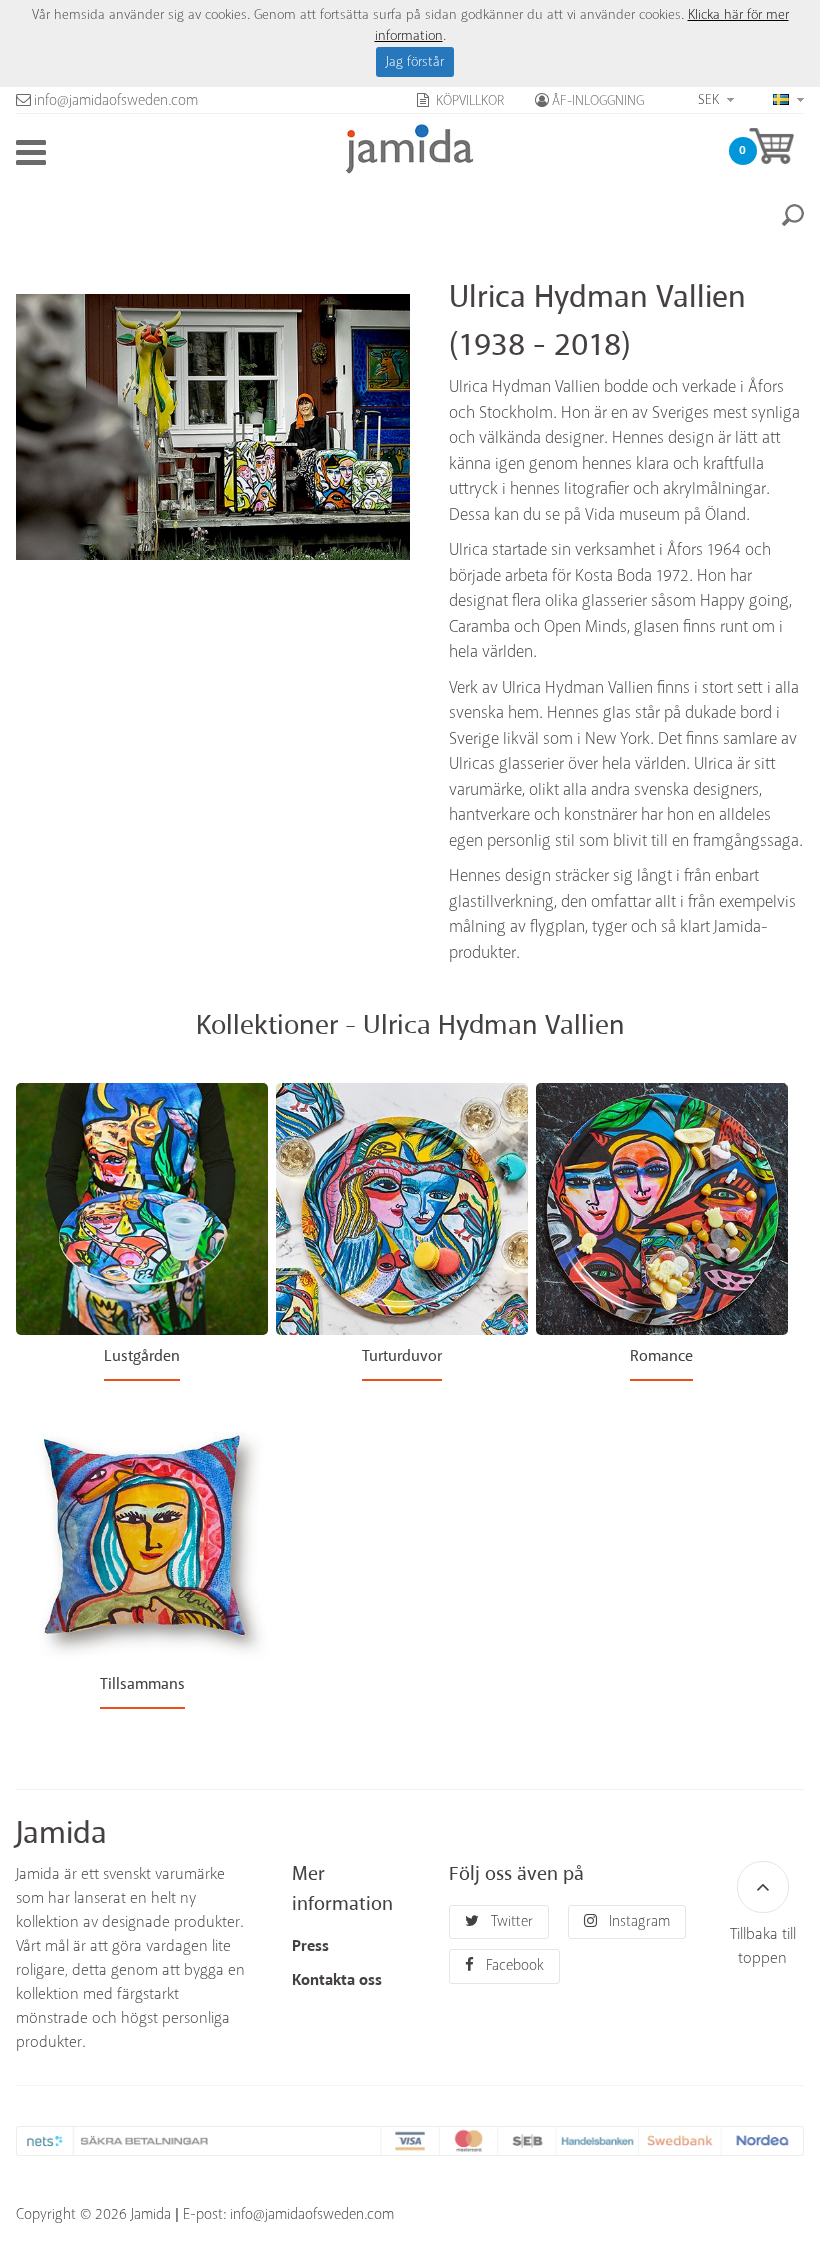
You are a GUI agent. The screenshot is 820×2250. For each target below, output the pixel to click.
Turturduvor (402, 1356)
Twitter (510, 1922)
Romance (661, 1356)
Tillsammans (142, 1684)
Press (310, 1946)
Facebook (513, 1966)
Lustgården (142, 1356)
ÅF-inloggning (598, 101)
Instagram (637, 1922)
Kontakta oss (337, 1980)
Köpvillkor (468, 101)
